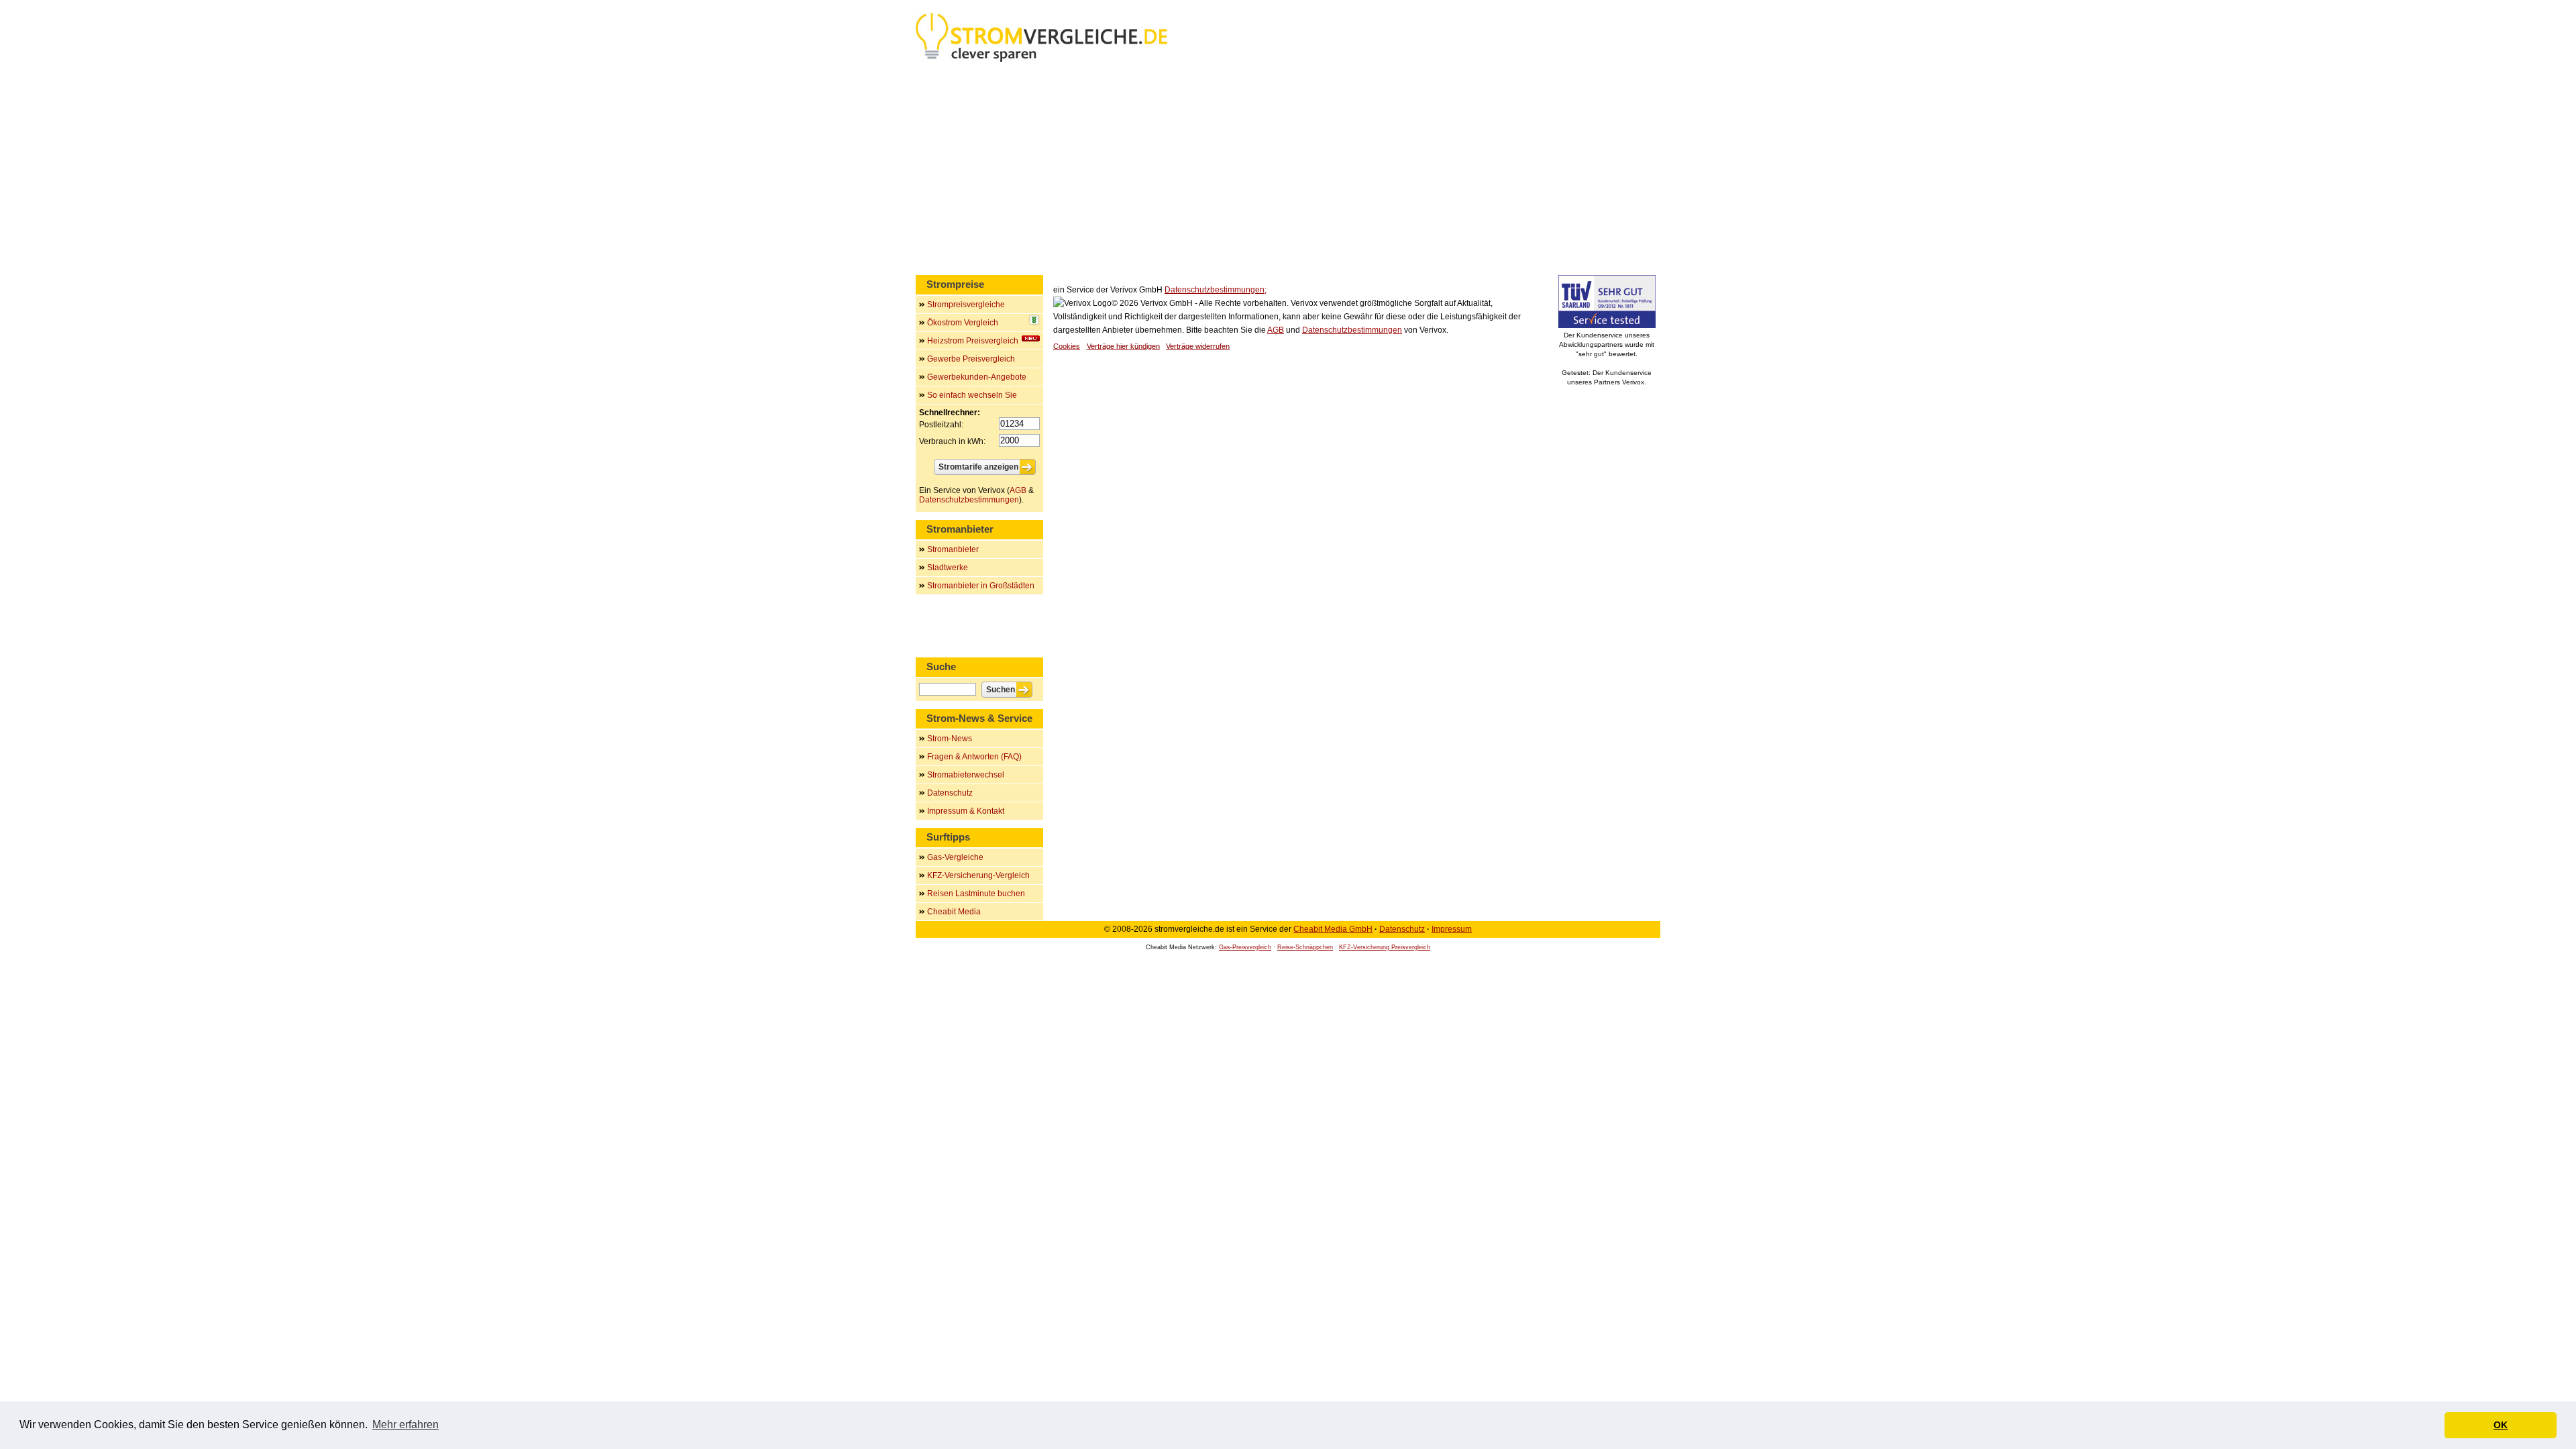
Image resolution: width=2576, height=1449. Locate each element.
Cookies (1067, 346)
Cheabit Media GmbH (1333, 929)
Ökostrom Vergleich (963, 323)
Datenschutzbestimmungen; (1216, 290)
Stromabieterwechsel (966, 775)
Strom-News (950, 739)
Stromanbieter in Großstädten (981, 586)
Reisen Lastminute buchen (976, 894)
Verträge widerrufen (1198, 346)
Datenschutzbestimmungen (1352, 330)
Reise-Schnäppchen (1305, 947)
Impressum (1452, 929)
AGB (1276, 330)
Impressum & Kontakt (966, 811)
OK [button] (2501, 1425)
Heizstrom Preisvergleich (973, 341)
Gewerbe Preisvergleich (971, 359)
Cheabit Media (954, 912)
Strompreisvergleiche (966, 305)
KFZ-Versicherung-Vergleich (978, 875)
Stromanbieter (953, 549)
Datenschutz (950, 793)
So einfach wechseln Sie (972, 395)
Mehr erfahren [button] (406, 1425)
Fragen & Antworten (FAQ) (974, 757)
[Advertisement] (1288, 171)
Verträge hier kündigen (1123, 346)
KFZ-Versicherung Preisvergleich (1385, 947)
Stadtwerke (948, 568)
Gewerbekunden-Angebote (977, 377)
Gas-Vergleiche (955, 857)
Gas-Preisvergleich (1245, 947)
